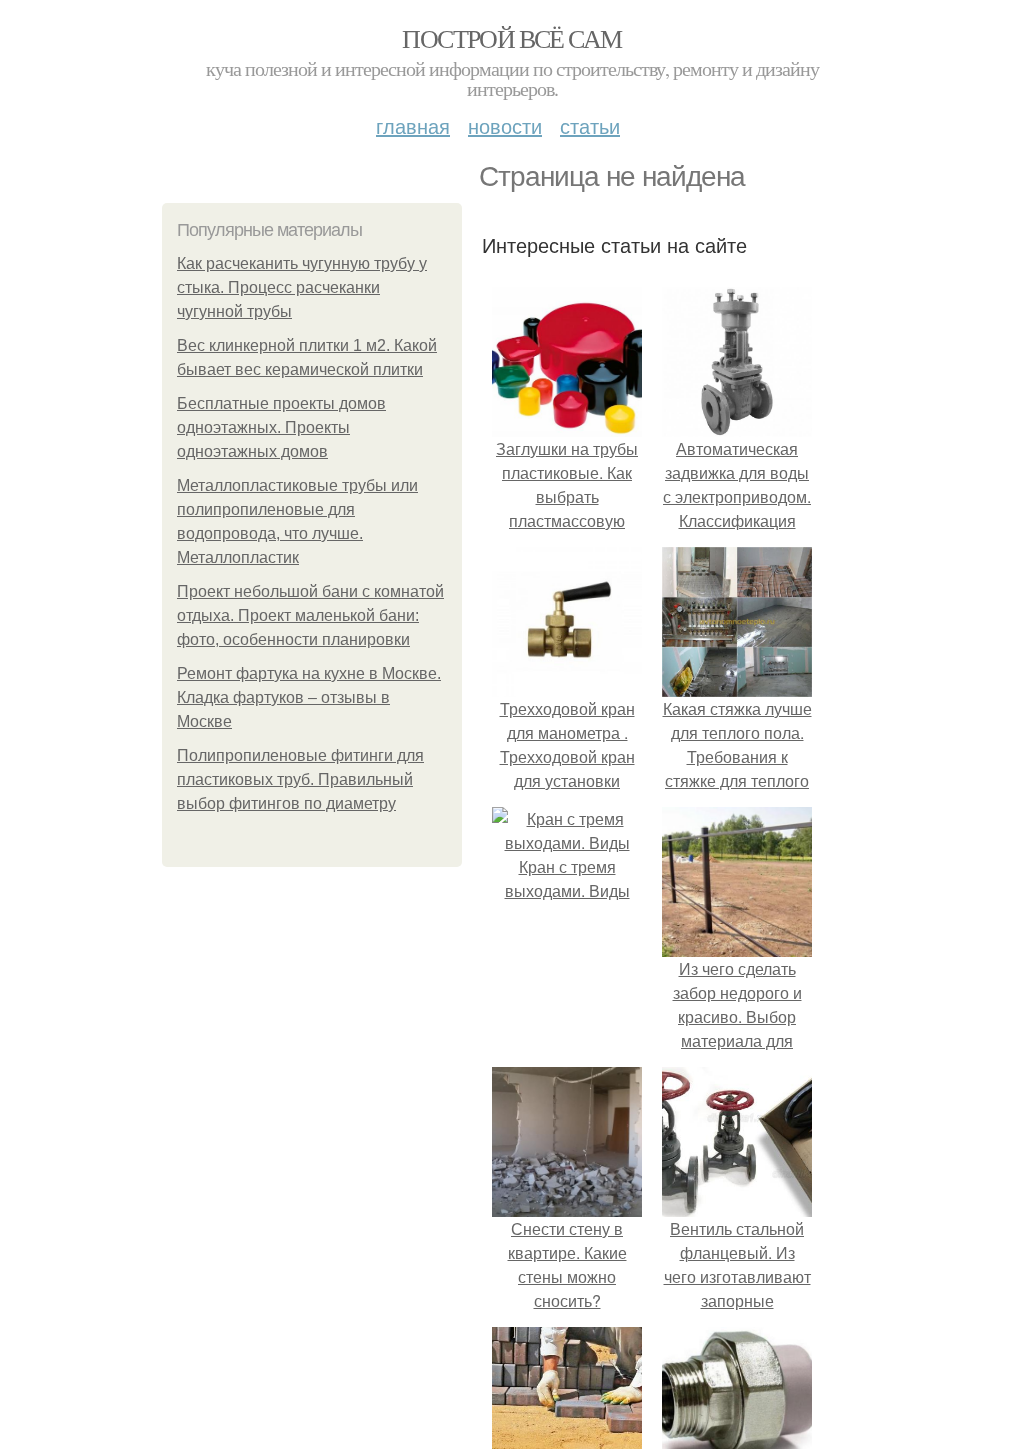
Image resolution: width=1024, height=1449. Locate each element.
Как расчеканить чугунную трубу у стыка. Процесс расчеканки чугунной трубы (302, 287)
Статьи (590, 125)
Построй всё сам (511, 38)
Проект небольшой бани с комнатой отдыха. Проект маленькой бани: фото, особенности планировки (310, 615)
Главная (413, 125)
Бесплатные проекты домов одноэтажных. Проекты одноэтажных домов (281, 427)
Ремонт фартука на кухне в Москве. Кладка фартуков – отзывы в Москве (309, 697)
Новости (505, 125)
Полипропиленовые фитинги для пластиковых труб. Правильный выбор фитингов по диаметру (300, 779)
